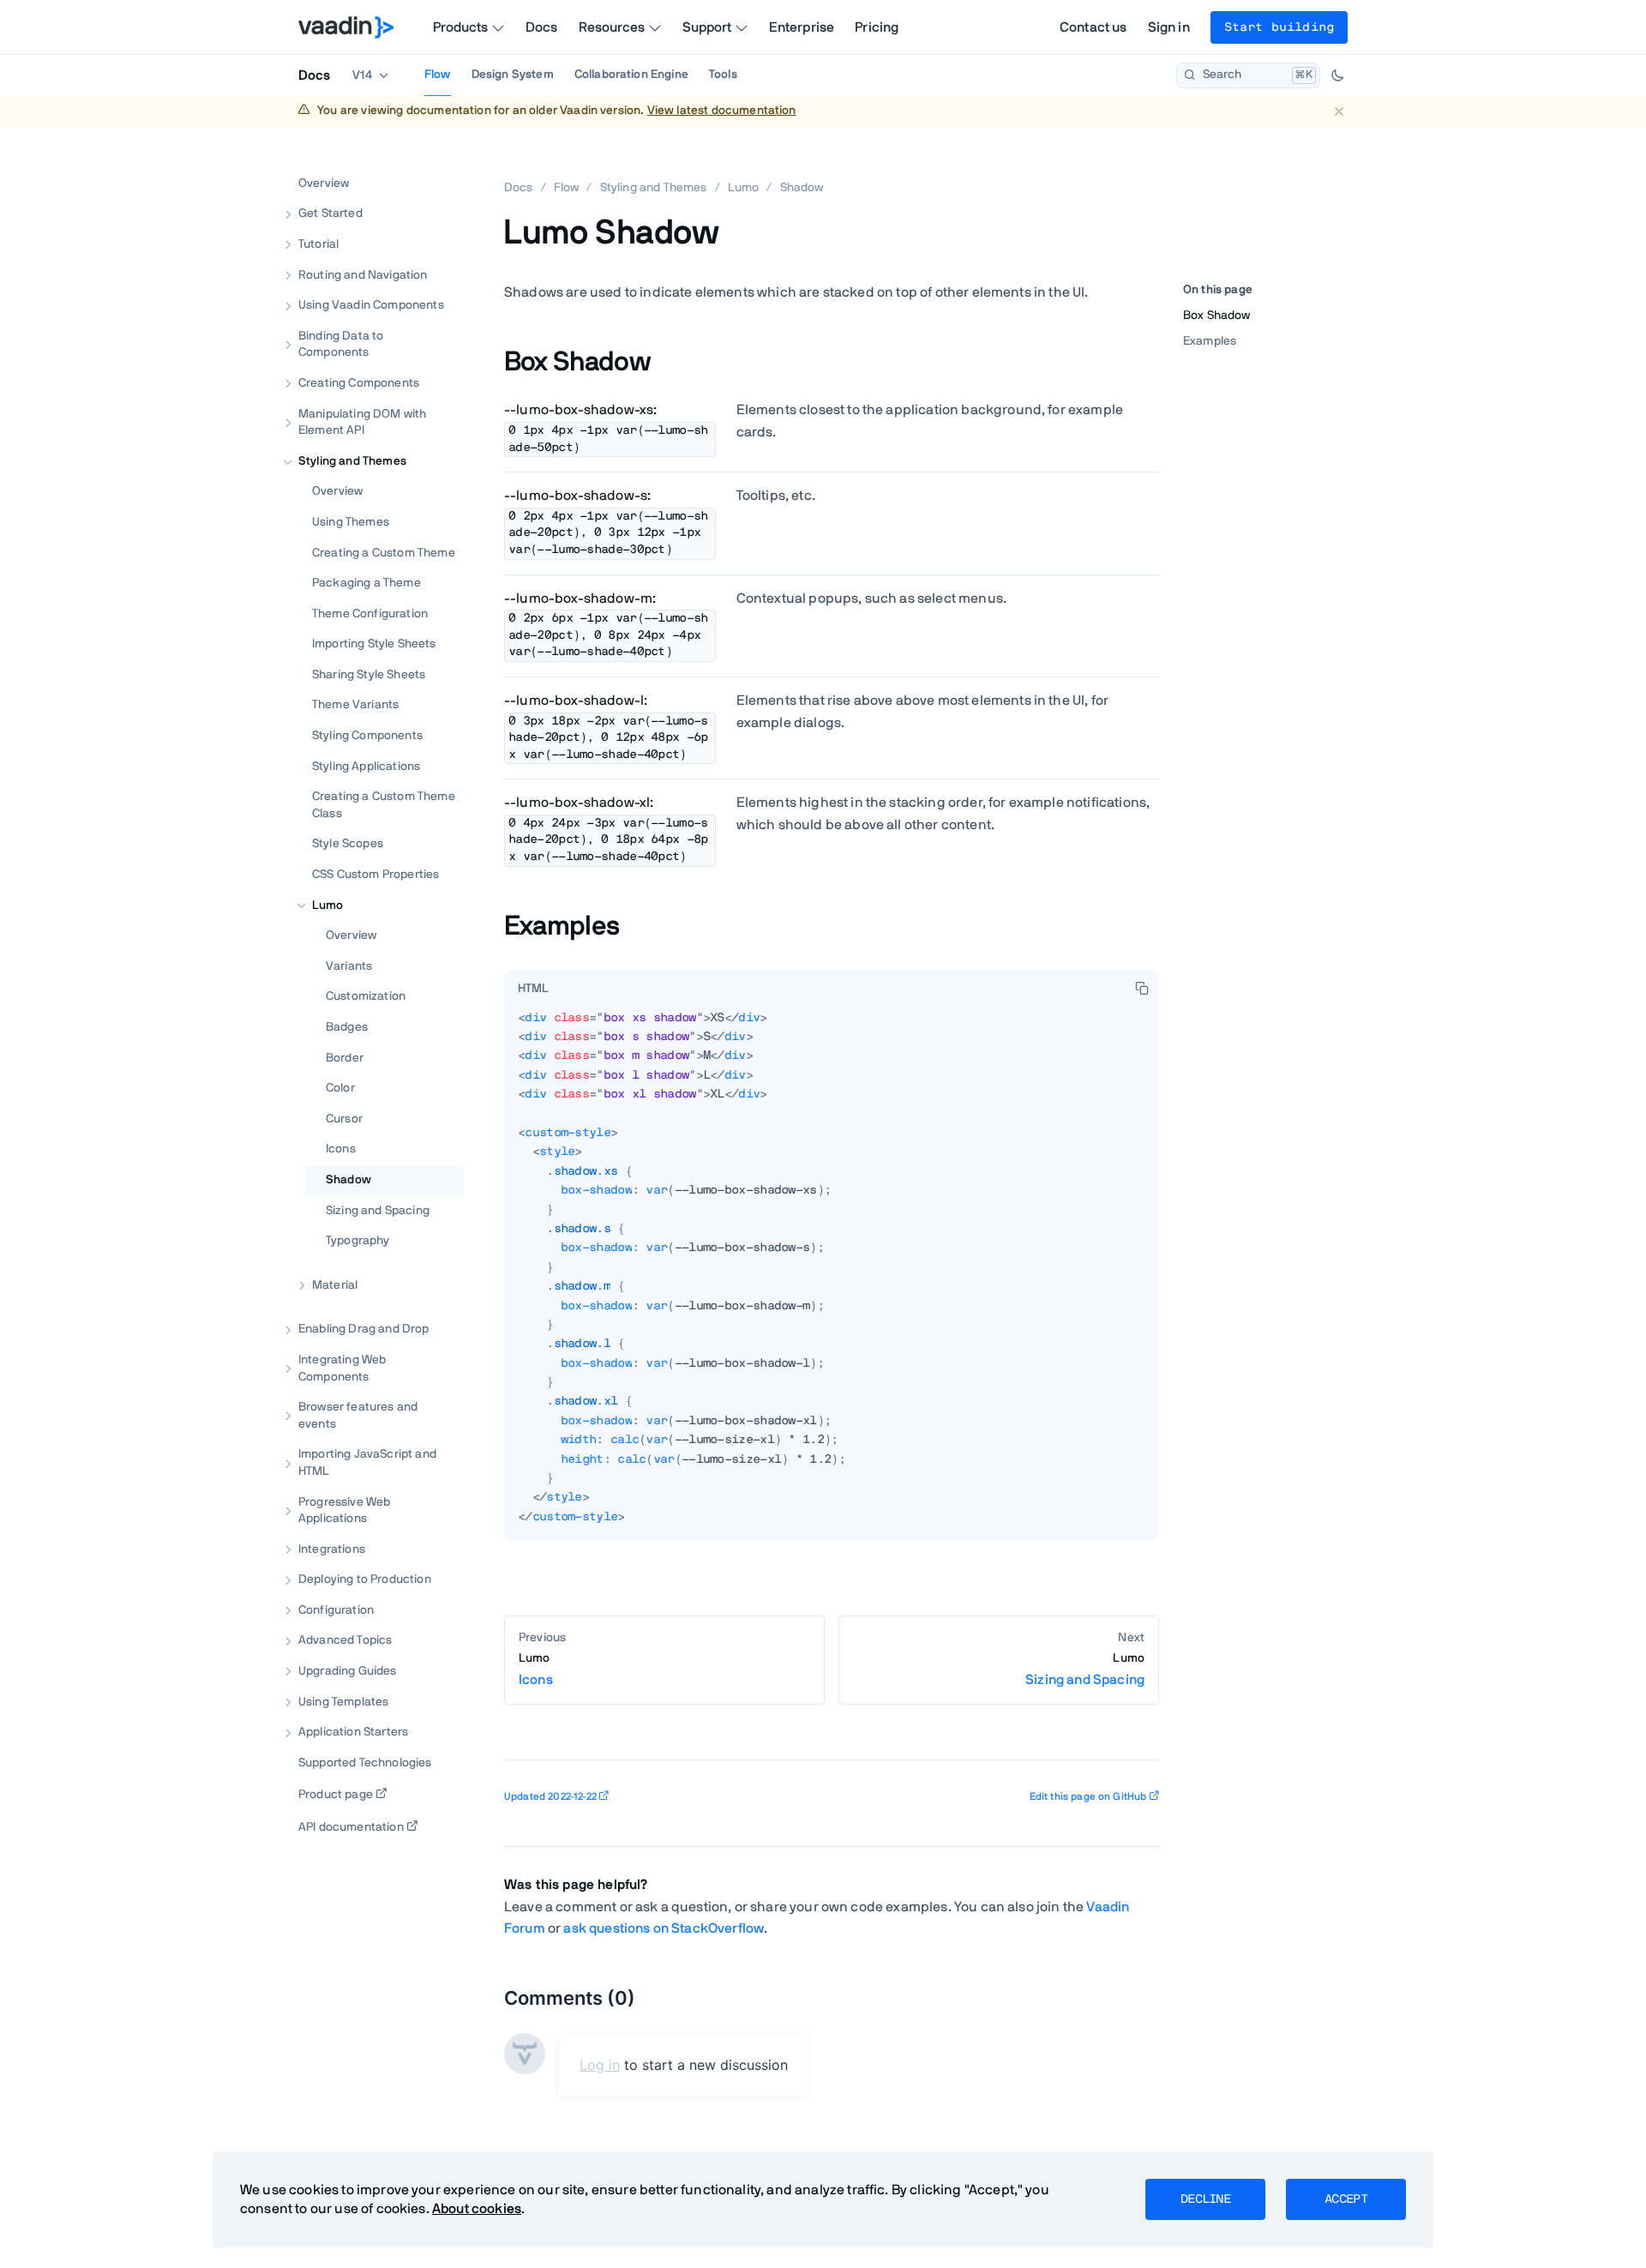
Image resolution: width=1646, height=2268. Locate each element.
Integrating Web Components (342, 1369)
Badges (347, 1027)
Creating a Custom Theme (384, 552)
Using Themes (351, 522)
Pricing (877, 27)
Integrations (332, 1549)
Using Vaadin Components (371, 305)
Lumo (328, 905)
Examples (1210, 341)
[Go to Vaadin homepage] (346, 27)
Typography (358, 1241)
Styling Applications (366, 766)
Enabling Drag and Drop (364, 1329)
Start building (1279, 27)
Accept (1346, 2199)
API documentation (351, 1827)
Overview (324, 183)
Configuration (336, 1609)
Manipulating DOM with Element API (362, 422)
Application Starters (353, 1732)
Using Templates (343, 1701)
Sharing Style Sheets (369, 674)
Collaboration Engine (631, 75)
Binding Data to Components (341, 344)
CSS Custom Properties (375, 875)
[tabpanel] (832, 1275)
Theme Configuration (370, 613)
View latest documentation (722, 111)
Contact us (1093, 27)
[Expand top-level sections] (440, 165)
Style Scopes (348, 844)
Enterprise (802, 27)
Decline (1205, 2199)
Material (335, 1284)
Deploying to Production (365, 1579)
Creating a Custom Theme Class (384, 805)
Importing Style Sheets (374, 644)
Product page (336, 1795)
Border (345, 1057)
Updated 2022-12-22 (550, 1796)
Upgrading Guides (348, 1671)
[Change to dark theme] (1337, 75)
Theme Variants (355, 705)
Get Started (330, 214)
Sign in (1169, 27)
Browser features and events (358, 1416)
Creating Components (359, 383)
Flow (438, 75)
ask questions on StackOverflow (664, 1928)
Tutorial (318, 244)
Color (340, 1088)
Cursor (344, 1118)
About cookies (477, 2209)
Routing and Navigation (363, 274)
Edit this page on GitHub (1088, 1796)
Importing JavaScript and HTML (367, 1463)
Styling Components (367, 736)
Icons (341, 1149)
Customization (366, 996)
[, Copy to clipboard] (1142, 988)
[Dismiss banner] (1339, 111)
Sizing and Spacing (378, 1210)
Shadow (348, 1180)
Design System (513, 75)
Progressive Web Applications (344, 1510)
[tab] (533, 990)
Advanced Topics (345, 1640)
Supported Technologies (365, 1762)
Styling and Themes (352, 460)
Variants (349, 966)
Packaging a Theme (366, 583)
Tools (723, 75)
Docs (542, 27)
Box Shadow (1217, 316)
